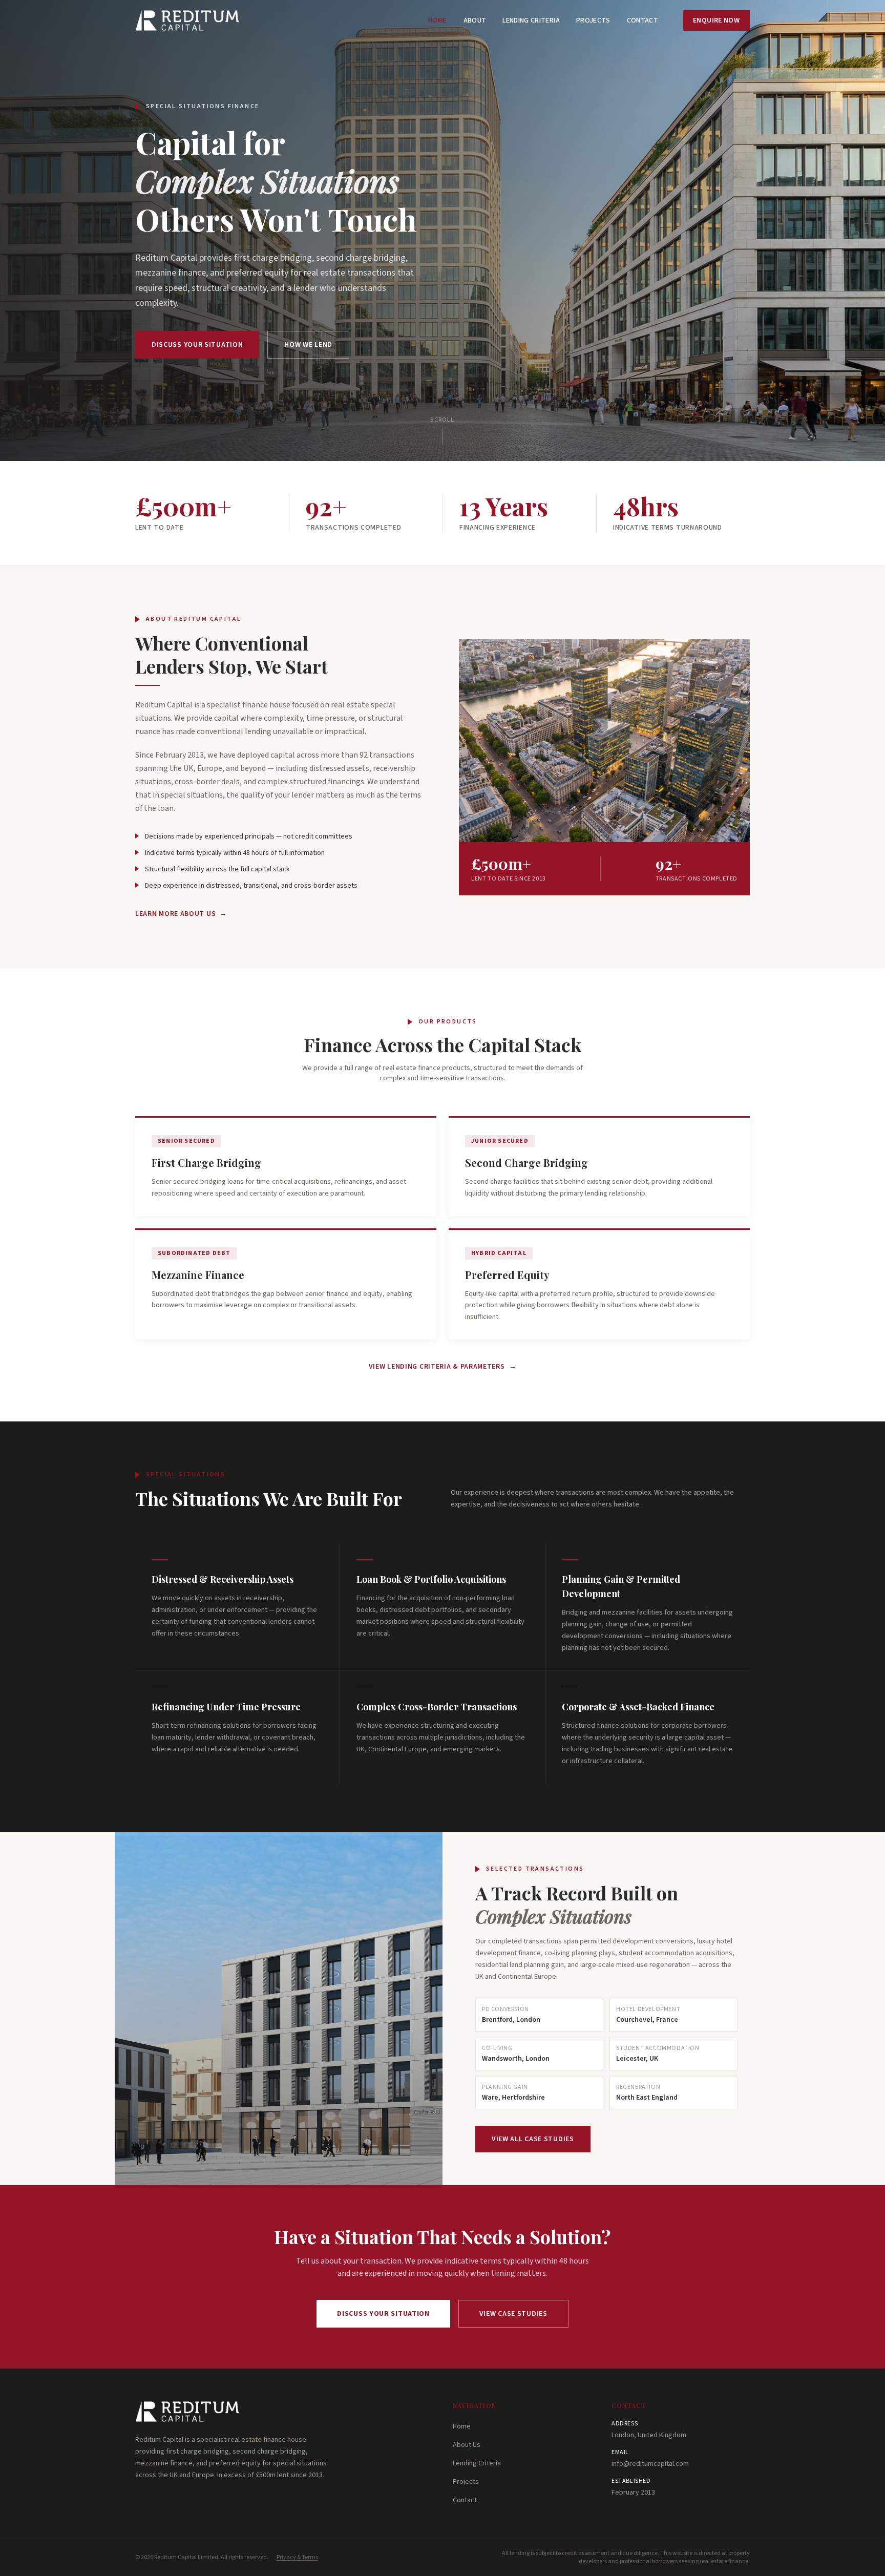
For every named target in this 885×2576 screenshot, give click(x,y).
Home (437, 20)
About (475, 20)
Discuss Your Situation (197, 345)
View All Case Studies (533, 2139)
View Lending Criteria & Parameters (443, 1367)
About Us (467, 2445)
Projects (593, 20)
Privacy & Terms (297, 2558)
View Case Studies (513, 2314)
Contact (642, 20)
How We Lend (308, 345)
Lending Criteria (531, 20)
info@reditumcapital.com (650, 2464)
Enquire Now (716, 20)
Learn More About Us (181, 914)
